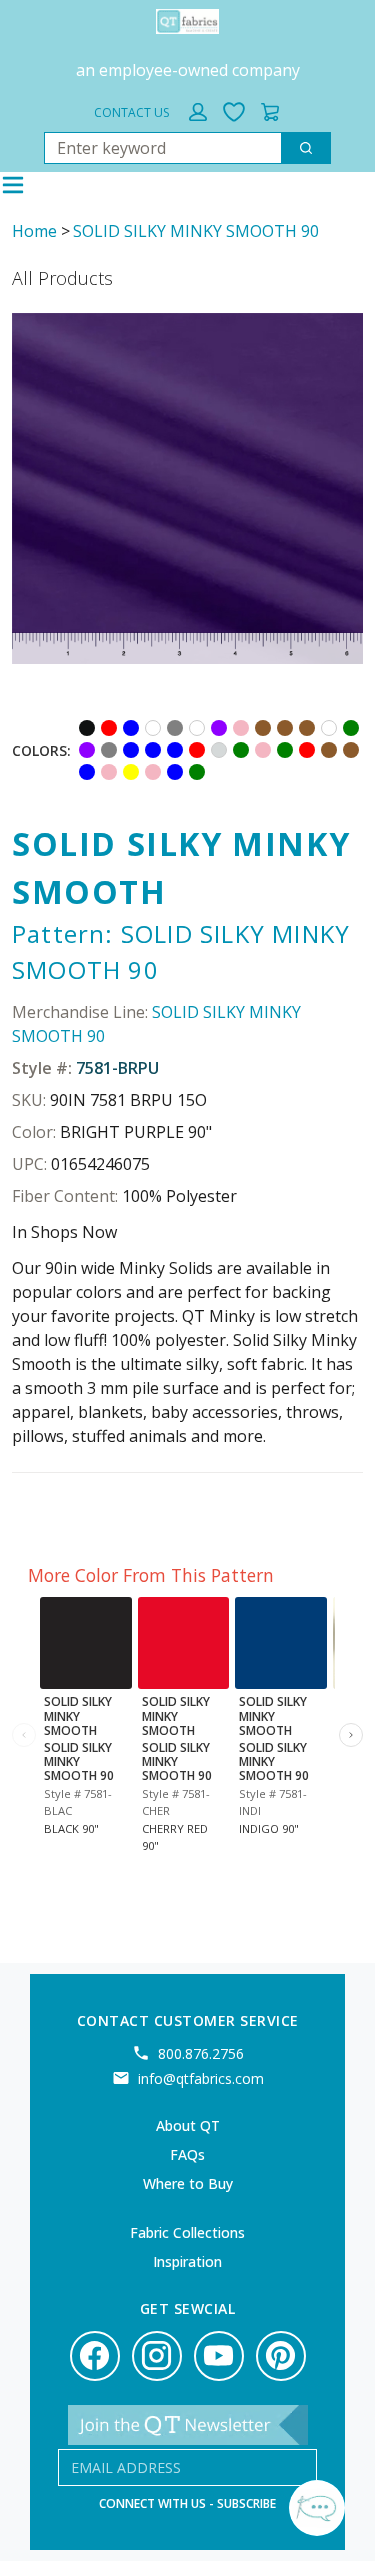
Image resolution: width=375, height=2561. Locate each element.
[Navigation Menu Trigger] (13, 185)
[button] (198, 112)
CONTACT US (131, 112)
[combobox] (155, 148)
